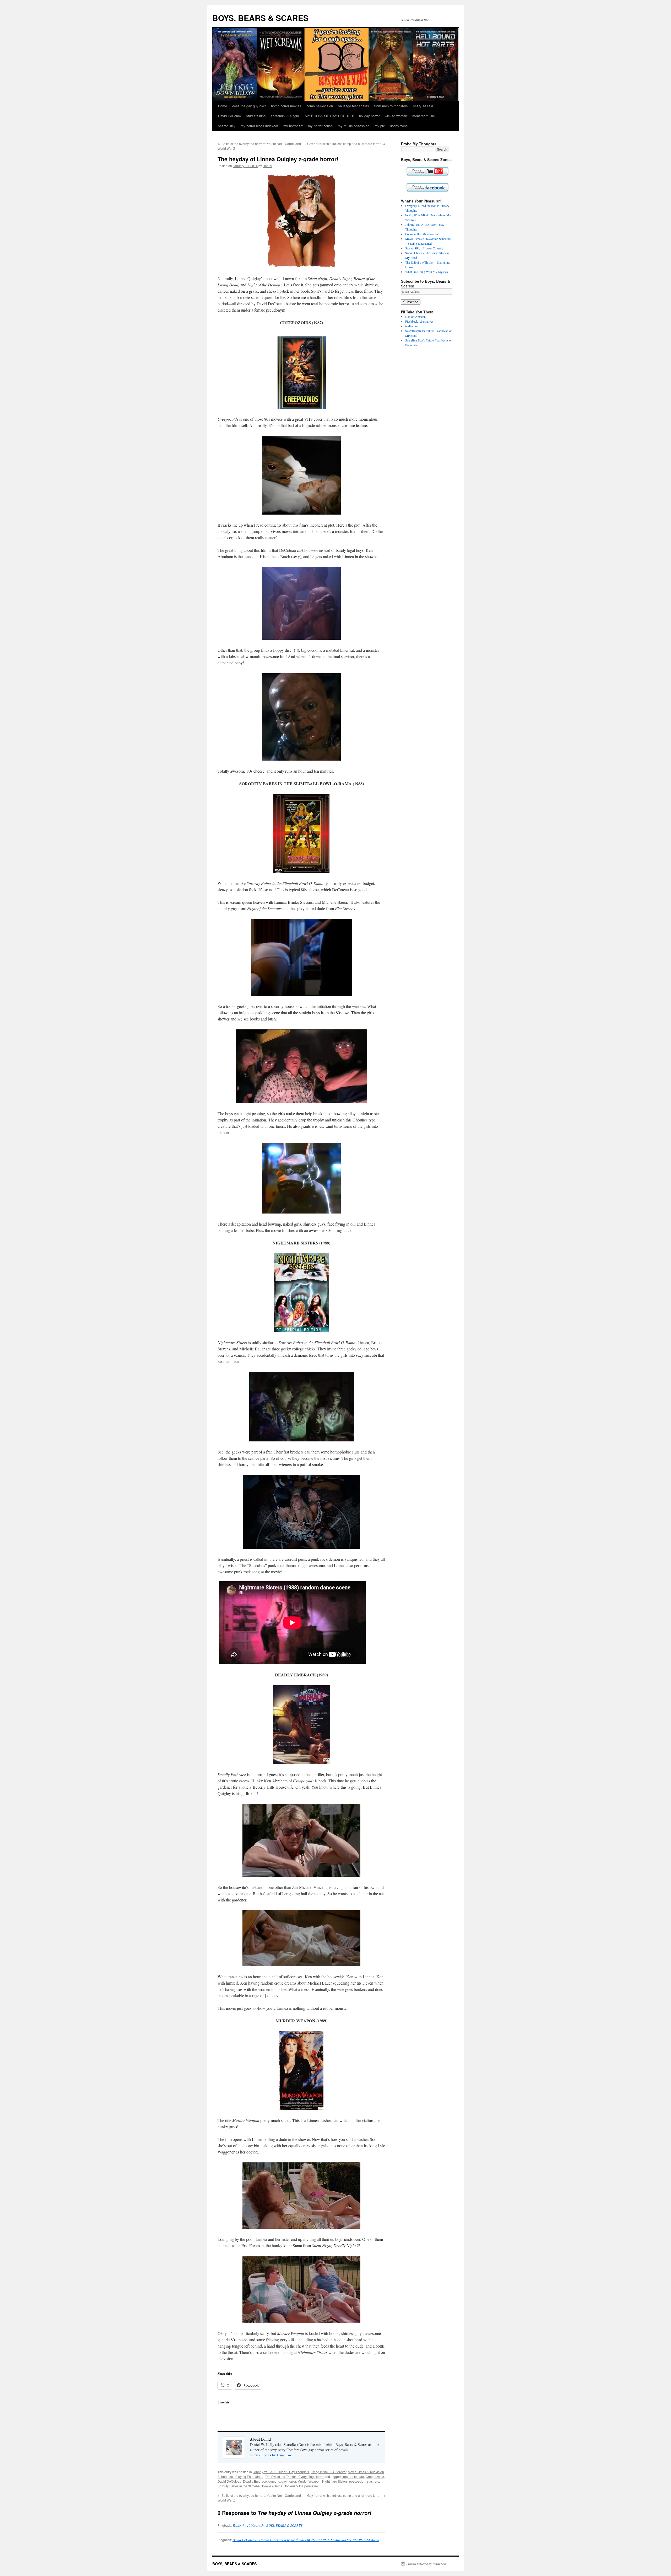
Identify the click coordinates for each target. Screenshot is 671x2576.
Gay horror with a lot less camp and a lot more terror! (346, 144)
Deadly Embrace (255, 2481)
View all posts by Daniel (271, 2455)
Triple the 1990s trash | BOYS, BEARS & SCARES (267, 2525)
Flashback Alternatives (419, 321)
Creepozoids (375, 2476)
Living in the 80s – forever (422, 234)
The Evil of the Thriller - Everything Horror (294, 2476)
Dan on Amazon (415, 317)
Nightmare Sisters (335, 2481)
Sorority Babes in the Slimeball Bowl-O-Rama (250, 2486)
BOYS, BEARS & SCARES (260, 18)
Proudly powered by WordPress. (427, 2564)
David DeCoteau (229, 2481)
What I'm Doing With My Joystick (427, 272)
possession (357, 2481)
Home (223, 106)
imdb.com (411, 326)
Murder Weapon (309, 2481)
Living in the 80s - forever (328, 2472)
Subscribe (411, 302)
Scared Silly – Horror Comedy (424, 248)
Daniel (267, 166)
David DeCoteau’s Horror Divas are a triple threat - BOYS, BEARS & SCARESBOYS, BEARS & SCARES (306, 2540)
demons (274, 2481)
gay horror (289, 2481)
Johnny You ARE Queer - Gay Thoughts (281, 2472)
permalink (311, 2486)
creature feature (353, 2476)
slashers (373, 2481)
